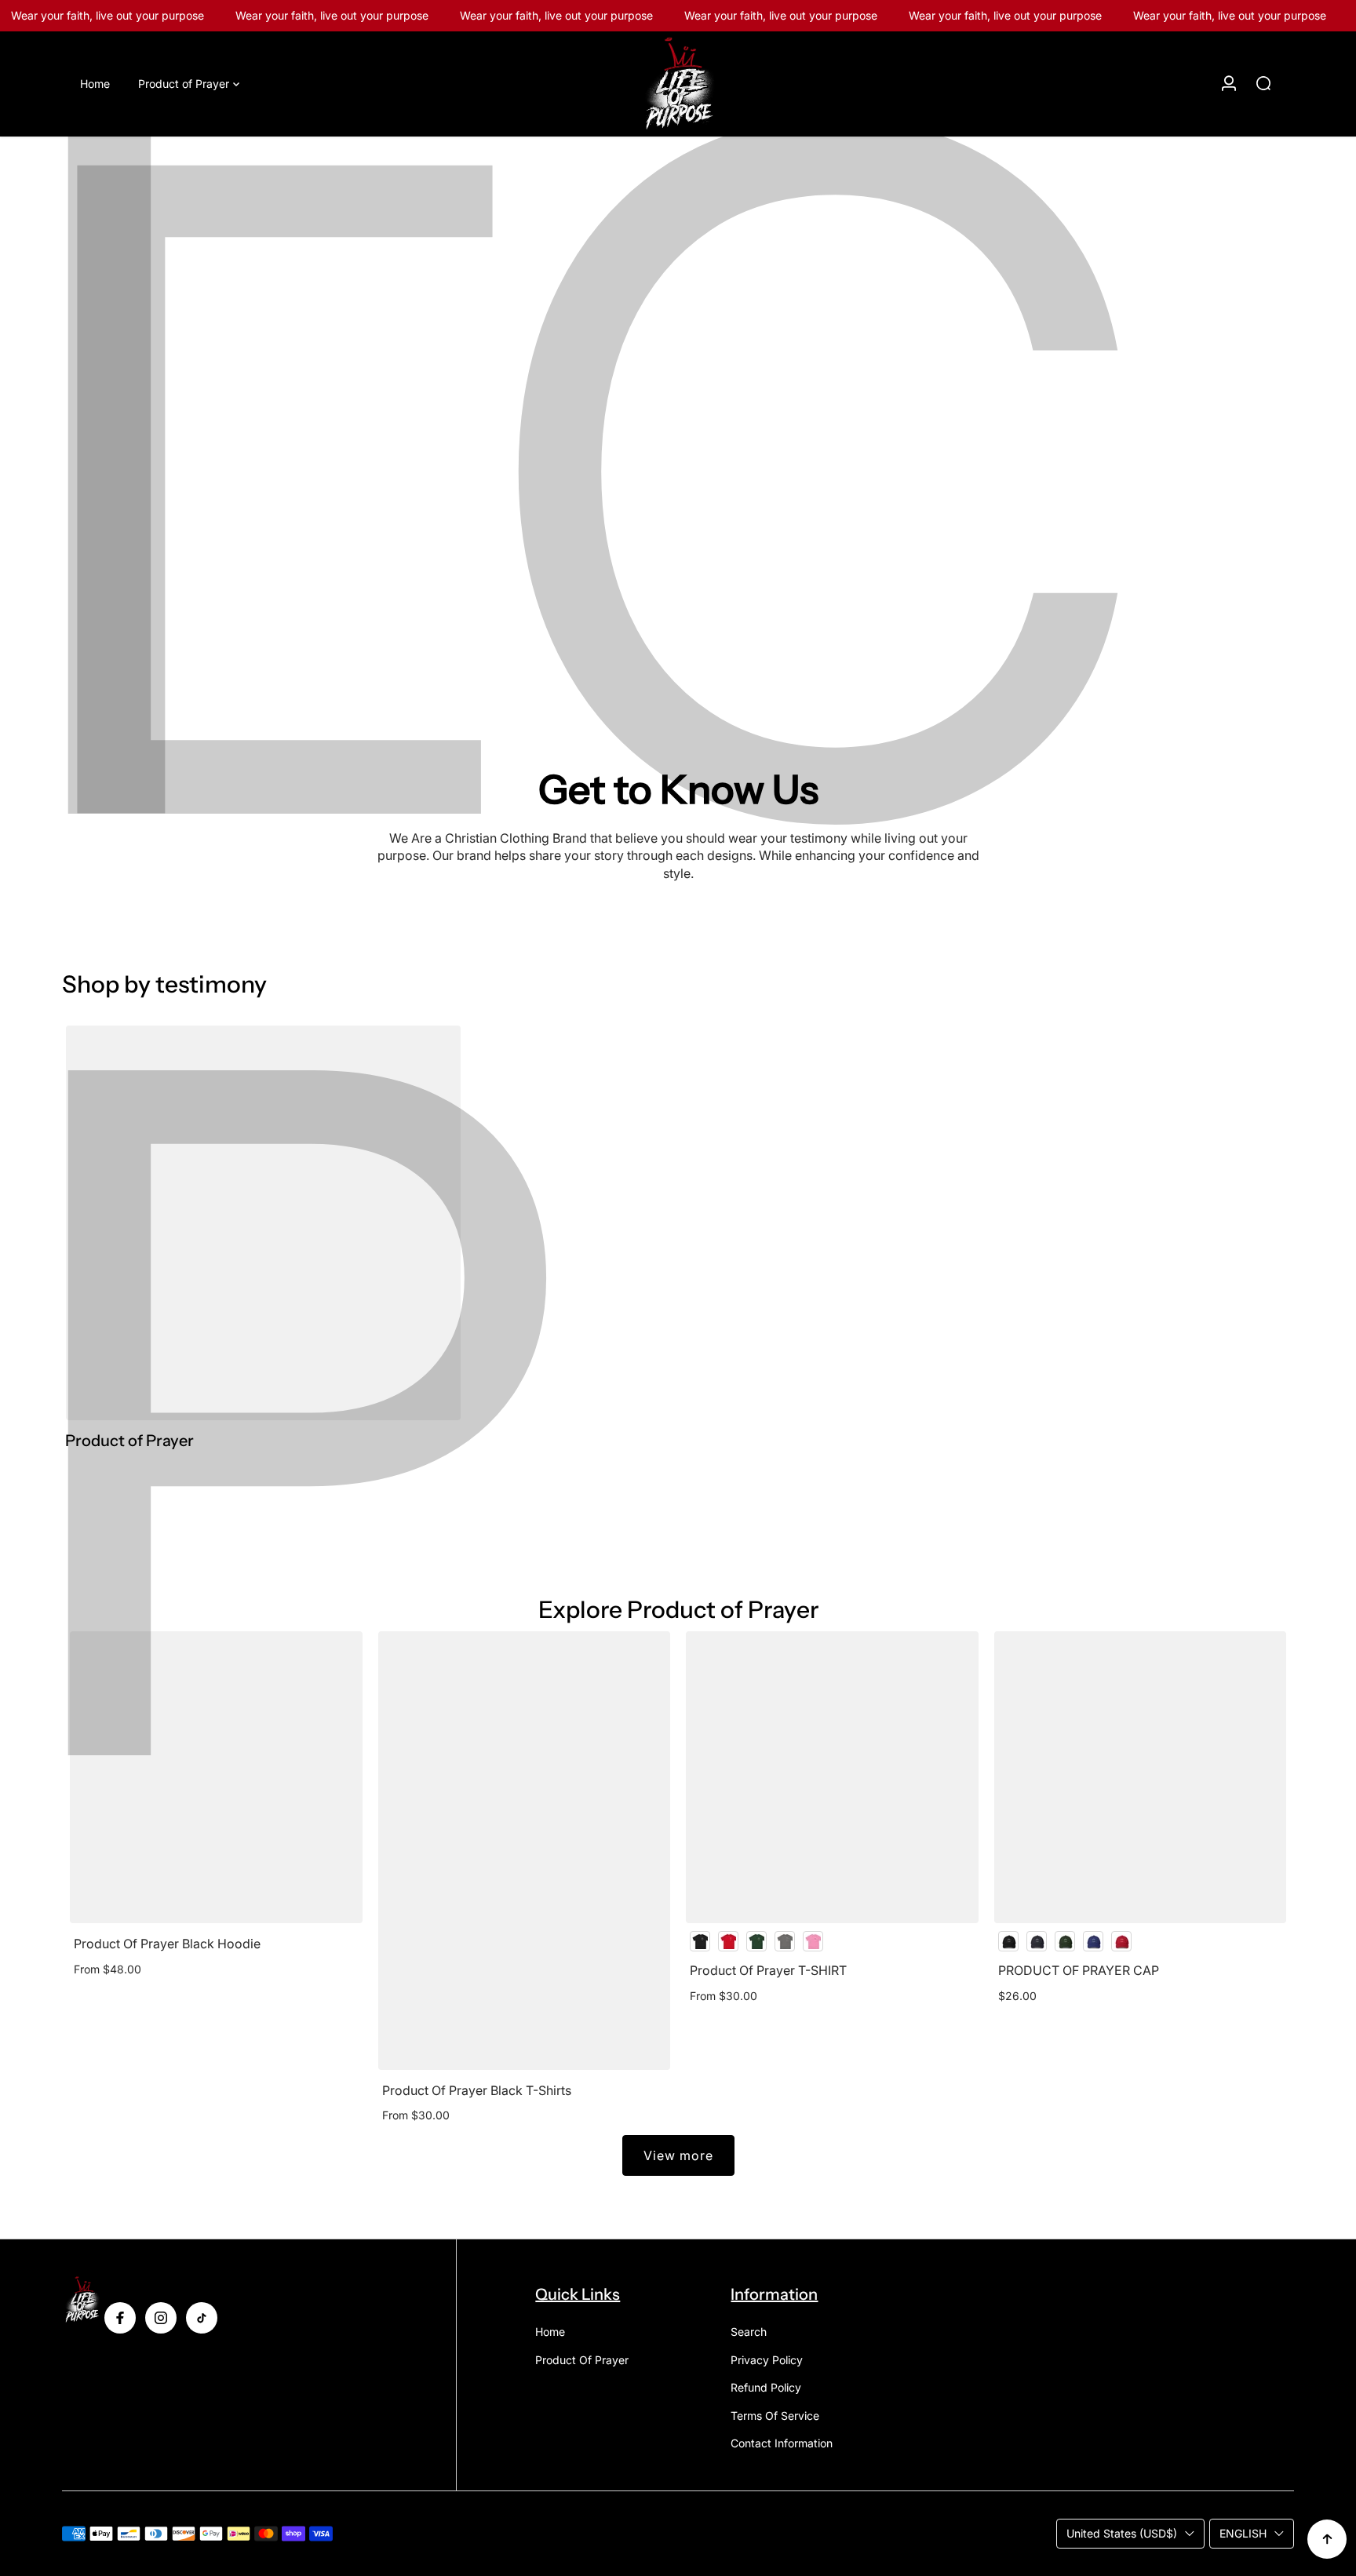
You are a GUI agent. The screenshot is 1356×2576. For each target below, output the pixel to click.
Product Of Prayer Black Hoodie (167, 1944)
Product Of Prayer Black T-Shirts (477, 2090)
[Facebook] (120, 2318)
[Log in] (1229, 83)
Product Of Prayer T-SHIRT (768, 1970)
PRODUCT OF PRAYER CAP (1079, 1970)
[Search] (1263, 83)
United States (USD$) (1122, 2533)
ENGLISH (1243, 2533)
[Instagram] (161, 2318)
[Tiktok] (202, 2318)
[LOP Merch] (678, 84)
